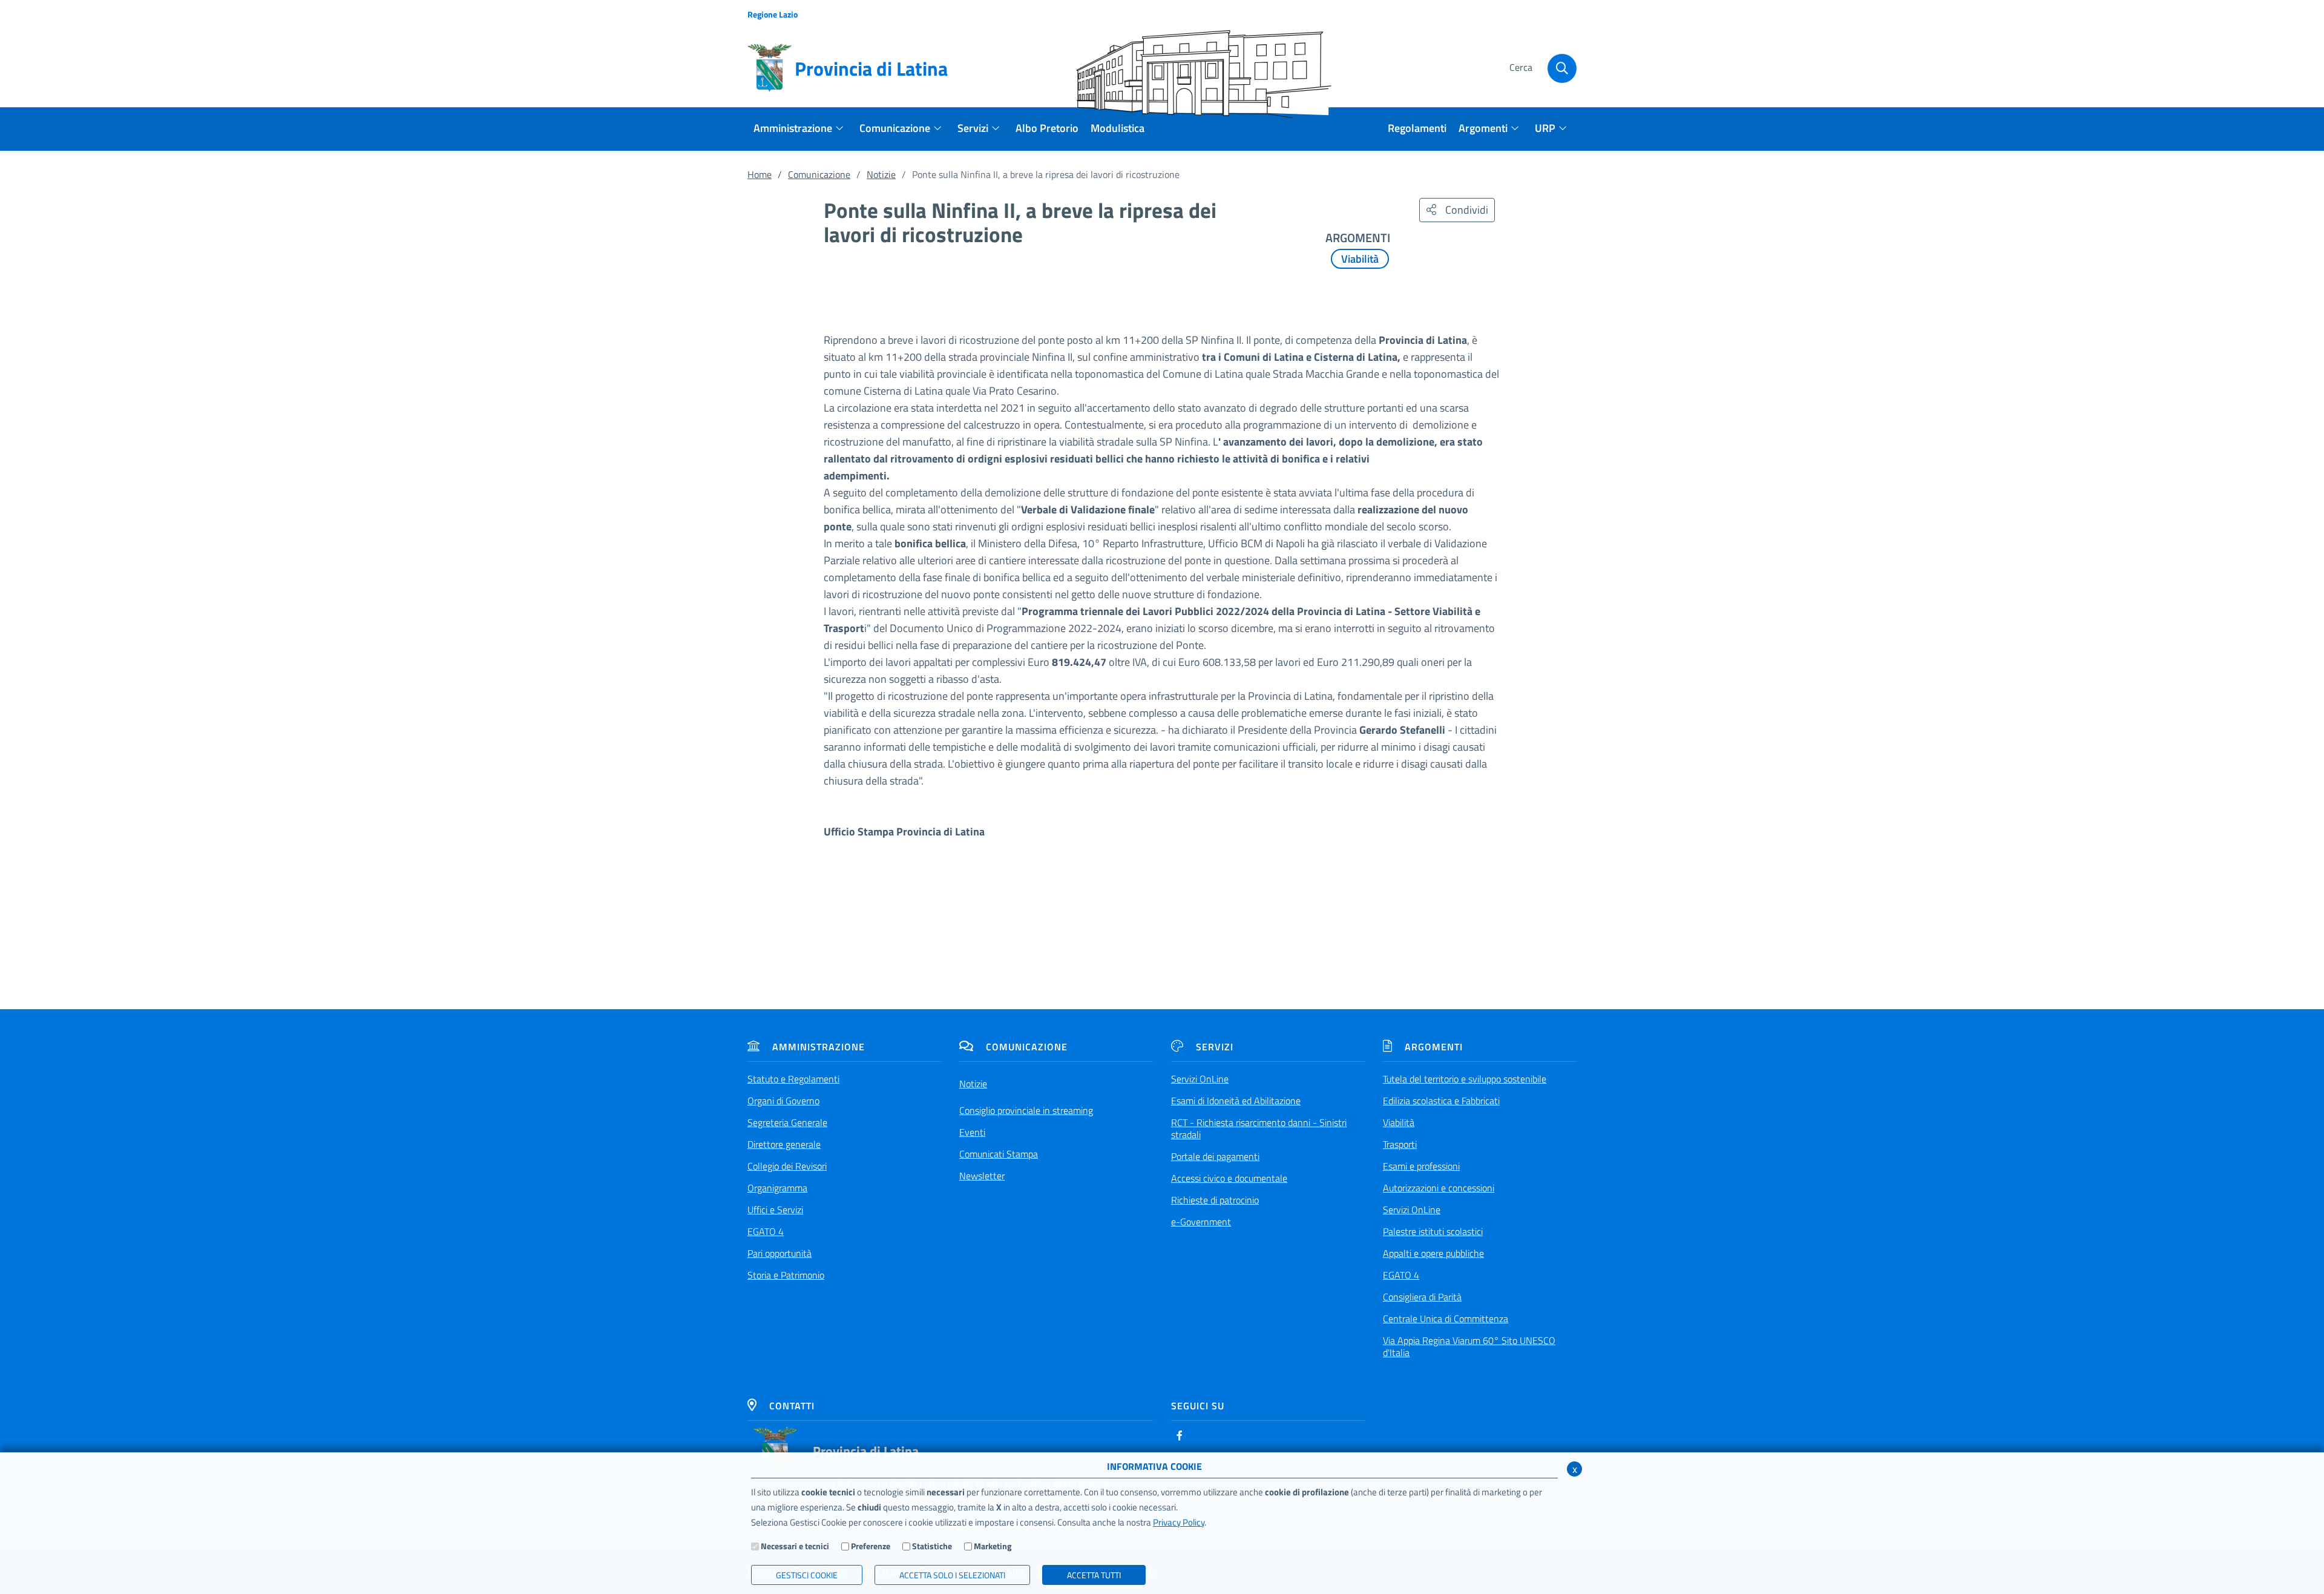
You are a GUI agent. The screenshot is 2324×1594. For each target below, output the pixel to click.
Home (760, 174)
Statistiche (932, 1546)
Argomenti (1434, 1047)
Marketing (993, 1546)
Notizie (881, 174)
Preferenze (871, 1546)
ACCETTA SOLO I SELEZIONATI (952, 1575)
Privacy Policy (1179, 1522)
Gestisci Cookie (807, 1575)
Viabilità (1360, 259)
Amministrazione (819, 1047)
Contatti (792, 1406)
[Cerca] (1562, 68)
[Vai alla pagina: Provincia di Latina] (775, 1451)
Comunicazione (819, 174)
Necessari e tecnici (795, 1546)
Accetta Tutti (1094, 1575)
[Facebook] (1180, 1435)
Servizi (1215, 1047)
